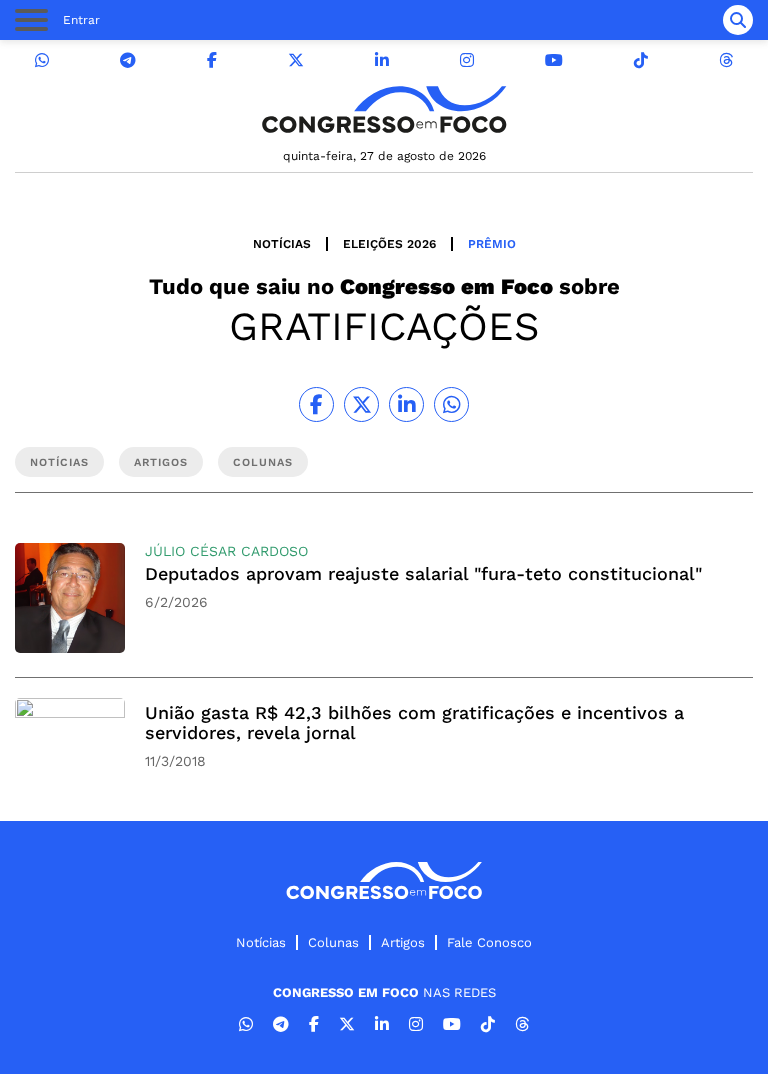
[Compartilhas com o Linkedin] (406, 404)
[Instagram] (467, 60)
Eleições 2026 (389, 244)
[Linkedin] (382, 60)
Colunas (333, 942)
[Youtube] (554, 60)
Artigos (403, 942)
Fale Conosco (489, 942)
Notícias (282, 244)
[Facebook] (212, 60)
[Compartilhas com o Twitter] (361, 404)
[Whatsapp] (42, 60)
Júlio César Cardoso (226, 551)
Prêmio (492, 244)
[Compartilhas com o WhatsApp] (451, 404)
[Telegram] (128, 60)
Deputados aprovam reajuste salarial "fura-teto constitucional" (423, 573)
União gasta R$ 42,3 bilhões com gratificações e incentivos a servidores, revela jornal (414, 722)
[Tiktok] (641, 60)
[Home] (384, 109)
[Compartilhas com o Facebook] (316, 404)
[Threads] (726, 60)
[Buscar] (738, 20)
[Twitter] (296, 60)
